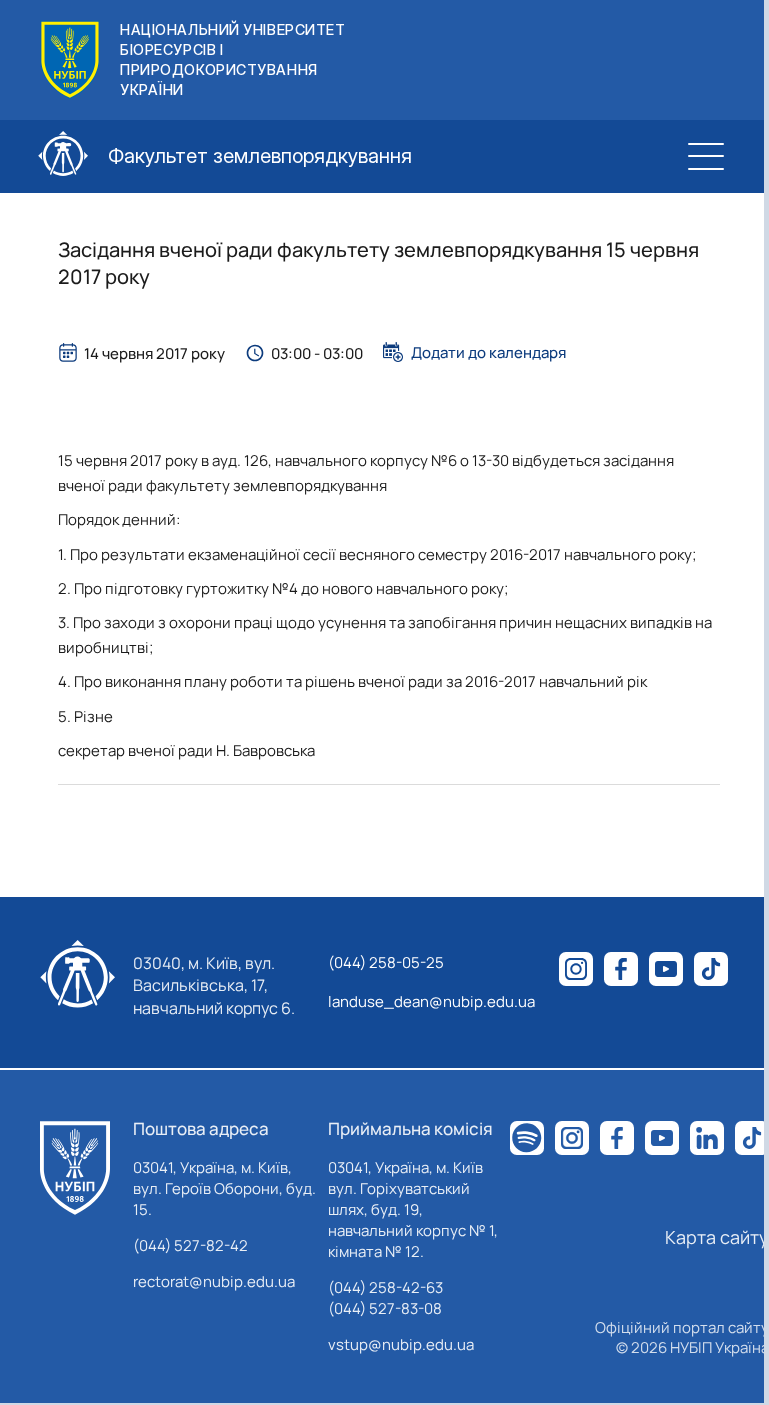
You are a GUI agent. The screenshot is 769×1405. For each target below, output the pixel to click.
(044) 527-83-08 (385, 1308)
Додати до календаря (488, 352)
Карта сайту (717, 1237)
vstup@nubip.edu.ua (401, 1344)
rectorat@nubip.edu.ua (214, 1281)
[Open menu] (706, 156)
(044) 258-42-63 (385, 1287)
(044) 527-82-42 (190, 1245)
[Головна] (75, 1168)
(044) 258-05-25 (386, 962)
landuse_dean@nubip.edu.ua (431, 1001)
